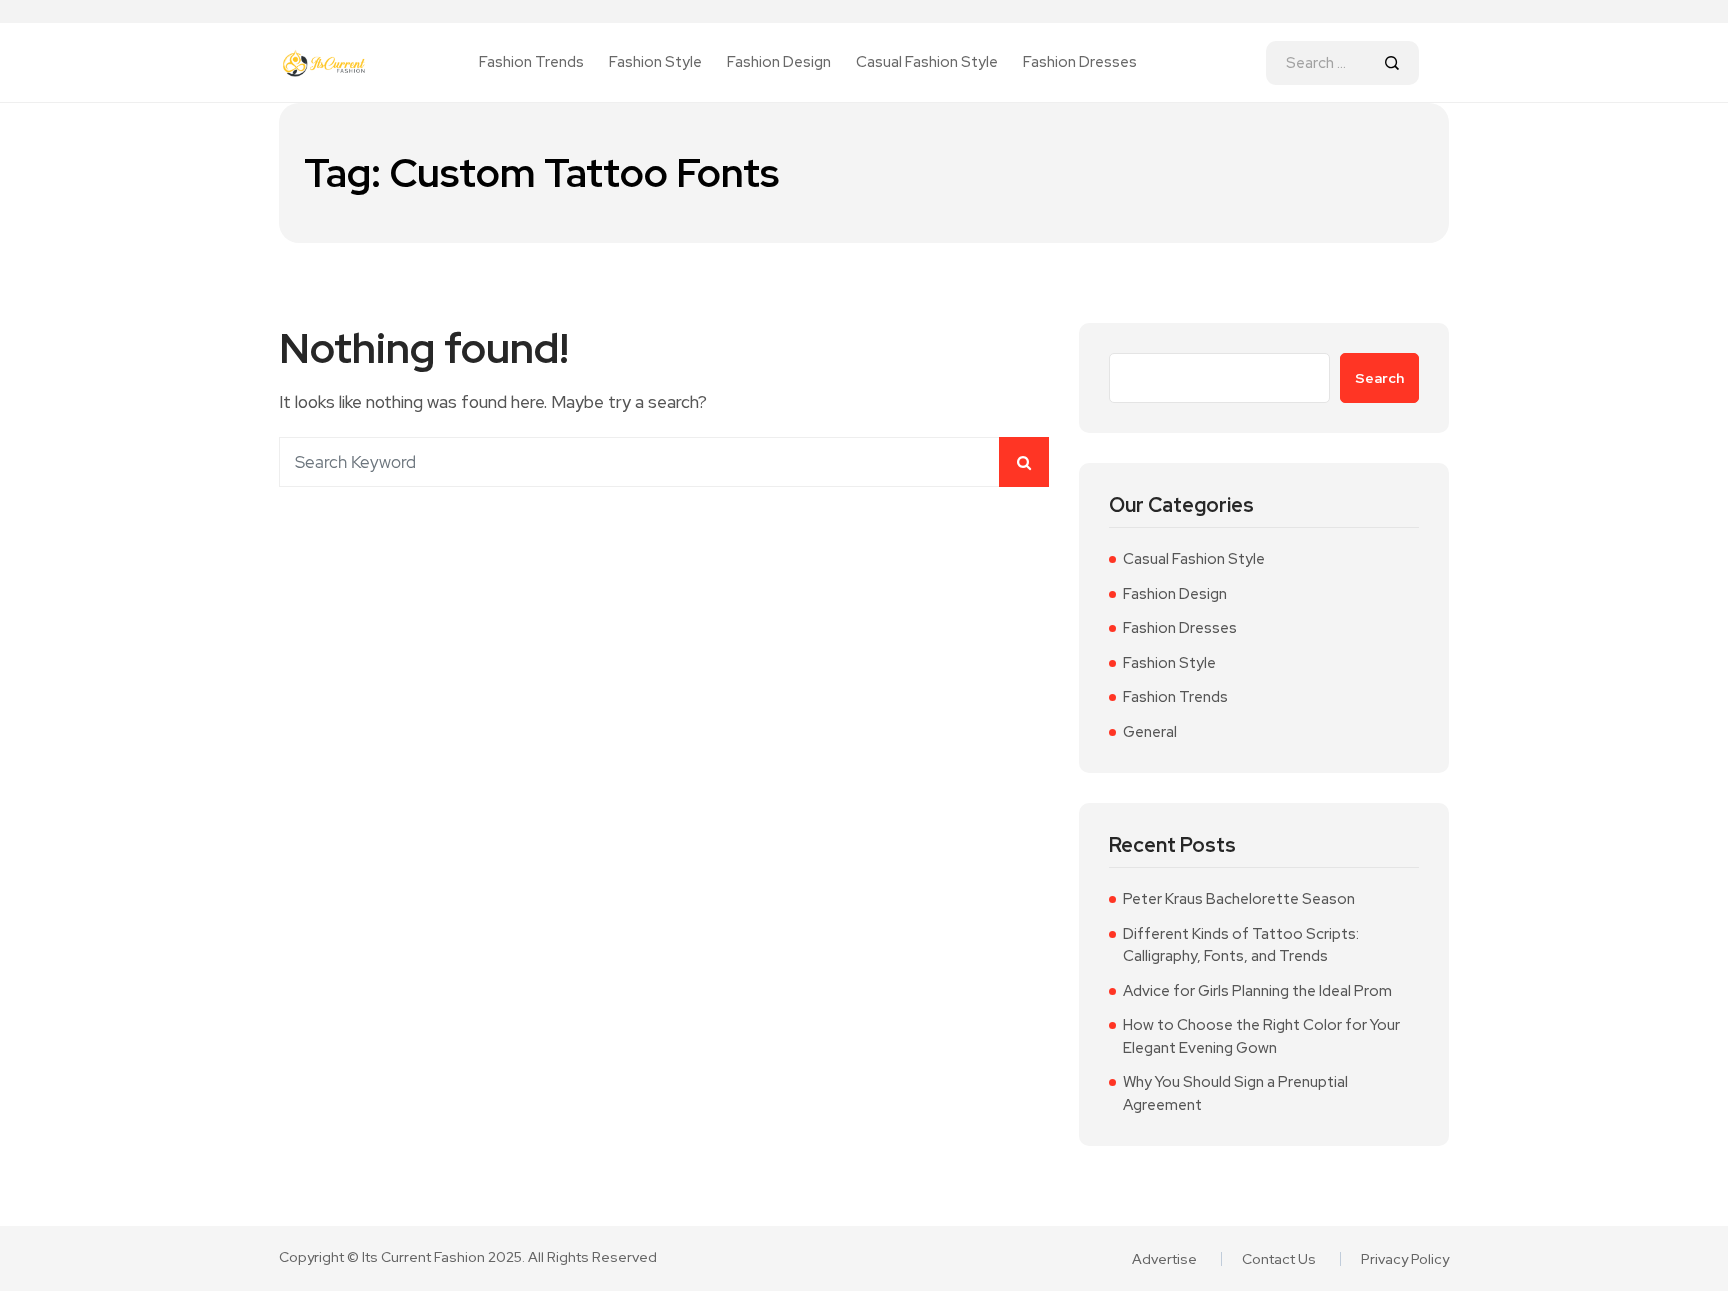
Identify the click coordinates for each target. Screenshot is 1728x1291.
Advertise (1164, 1259)
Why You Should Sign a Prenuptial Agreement (1235, 1093)
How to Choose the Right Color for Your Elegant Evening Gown (1261, 1036)
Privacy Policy (1405, 1259)
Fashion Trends (531, 62)
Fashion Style (655, 62)
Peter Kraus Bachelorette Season (1239, 899)
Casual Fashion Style (927, 62)
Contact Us (1279, 1259)
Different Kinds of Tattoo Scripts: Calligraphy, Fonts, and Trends (1241, 945)
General (1150, 732)
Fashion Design (779, 62)
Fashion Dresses (1080, 62)
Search (1379, 378)
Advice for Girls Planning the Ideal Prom (1257, 991)
